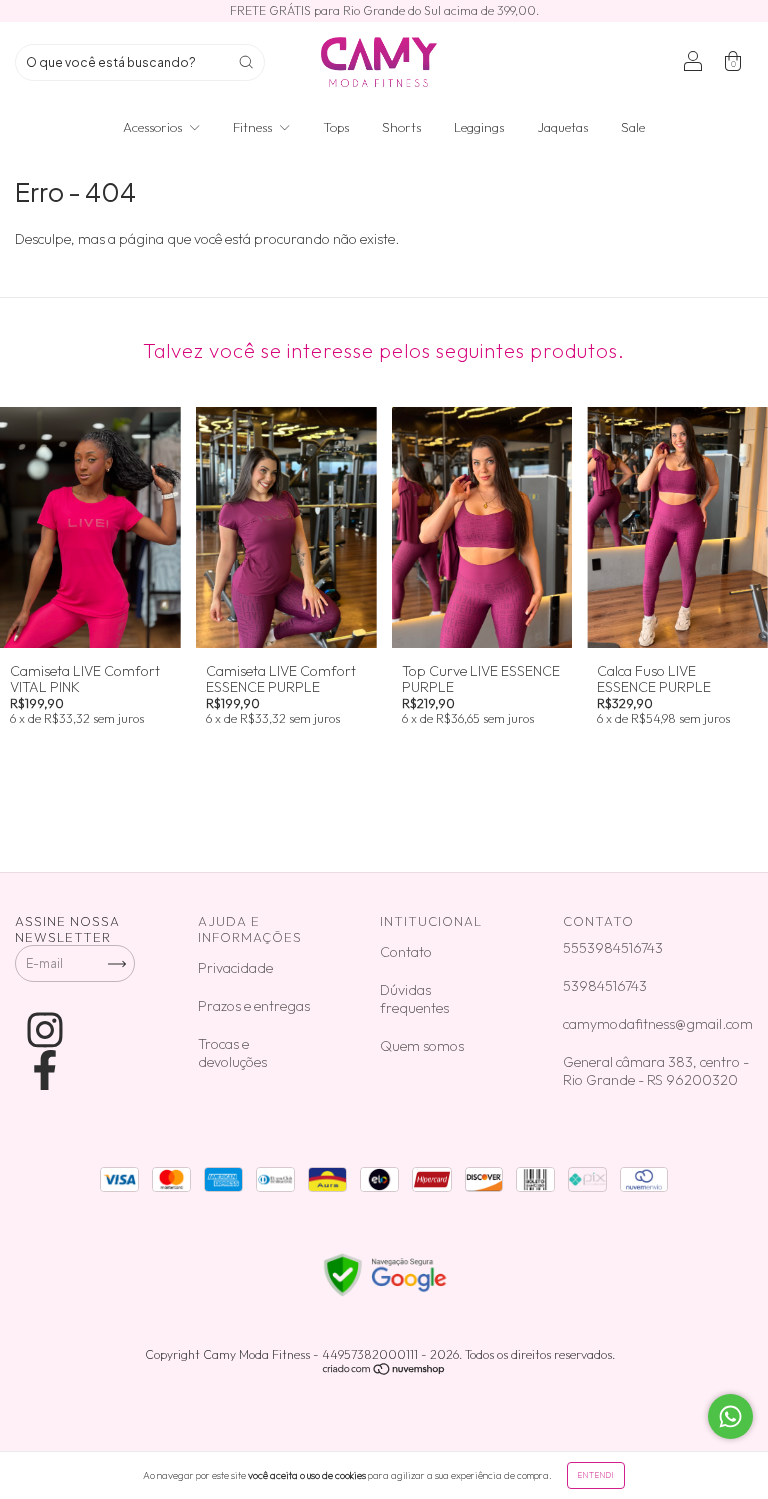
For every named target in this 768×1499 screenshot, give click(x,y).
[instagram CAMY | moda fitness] (45, 1030)
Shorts (401, 127)
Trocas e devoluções (232, 1053)
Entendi (596, 1475)
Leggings (479, 127)
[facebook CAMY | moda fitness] (45, 1070)
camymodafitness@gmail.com (658, 1024)
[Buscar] (246, 62)
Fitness (254, 127)
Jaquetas (562, 127)
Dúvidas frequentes (414, 999)
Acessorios (154, 127)
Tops (336, 127)
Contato (406, 952)
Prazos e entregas (254, 1006)
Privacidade (235, 968)
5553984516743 (613, 948)
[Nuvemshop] (384, 1371)
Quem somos (422, 1046)
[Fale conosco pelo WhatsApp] (730, 1416)
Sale (633, 127)
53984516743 (605, 986)
